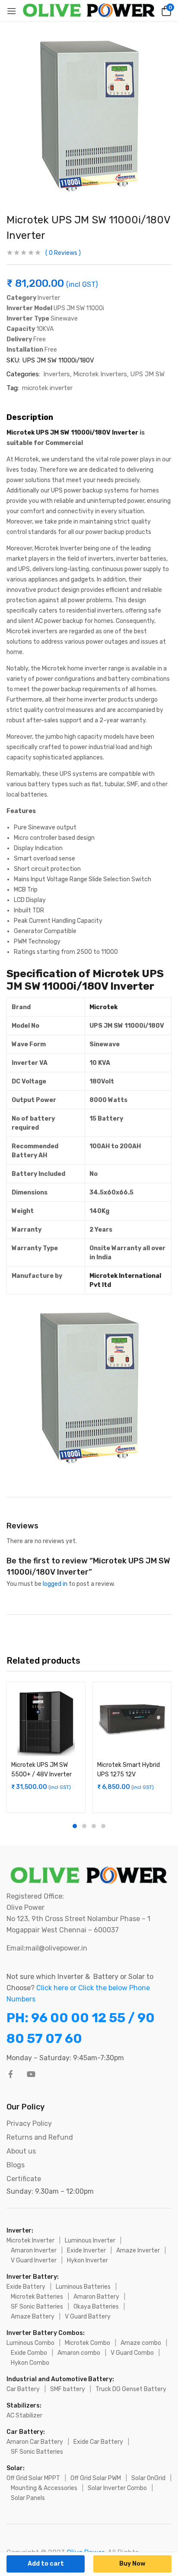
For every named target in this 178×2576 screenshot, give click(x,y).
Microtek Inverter (30, 2241)
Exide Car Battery (98, 2442)
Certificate (24, 2179)
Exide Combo (29, 2353)
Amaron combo (79, 2353)
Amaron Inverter (34, 2250)
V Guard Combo (132, 2353)
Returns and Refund (40, 2137)
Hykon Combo (30, 2363)
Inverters (57, 374)
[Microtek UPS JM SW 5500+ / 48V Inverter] (46, 1721)
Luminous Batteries (83, 2287)
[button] (165, 10)
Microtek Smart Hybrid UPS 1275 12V (129, 1770)
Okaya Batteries (96, 2307)
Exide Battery (26, 2287)
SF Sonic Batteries (37, 2307)
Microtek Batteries (37, 2297)
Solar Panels (28, 2498)
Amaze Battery (33, 2317)
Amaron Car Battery (35, 2442)
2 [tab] (84, 1826)
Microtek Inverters (100, 374)
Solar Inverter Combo (117, 2488)
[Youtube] (31, 2074)
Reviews (63, 253)
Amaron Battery (96, 2297)
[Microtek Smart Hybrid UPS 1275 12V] (132, 1721)
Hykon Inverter (87, 2260)
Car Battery (23, 2389)
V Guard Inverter (34, 2260)
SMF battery (68, 2389)
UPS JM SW (147, 374)
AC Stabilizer (24, 2416)
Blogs (16, 2165)
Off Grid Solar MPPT (33, 2478)
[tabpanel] (46, 1747)
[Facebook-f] (10, 2074)
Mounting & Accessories (44, 2488)
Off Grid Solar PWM (96, 2478)
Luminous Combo (30, 2343)
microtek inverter (47, 388)
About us (21, 2151)
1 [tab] (75, 1826)
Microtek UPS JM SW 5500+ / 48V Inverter (41, 1770)
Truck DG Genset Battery (131, 2389)
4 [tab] (103, 1826)
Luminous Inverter (90, 2241)
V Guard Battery (88, 2317)
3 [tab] (94, 1826)
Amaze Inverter (138, 2250)
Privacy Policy (29, 2123)
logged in (55, 1584)
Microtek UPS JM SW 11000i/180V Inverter (73, 433)
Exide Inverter (86, 2250)
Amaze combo (141, 2343)
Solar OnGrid (148, 2478)
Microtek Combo (87, 2343)
